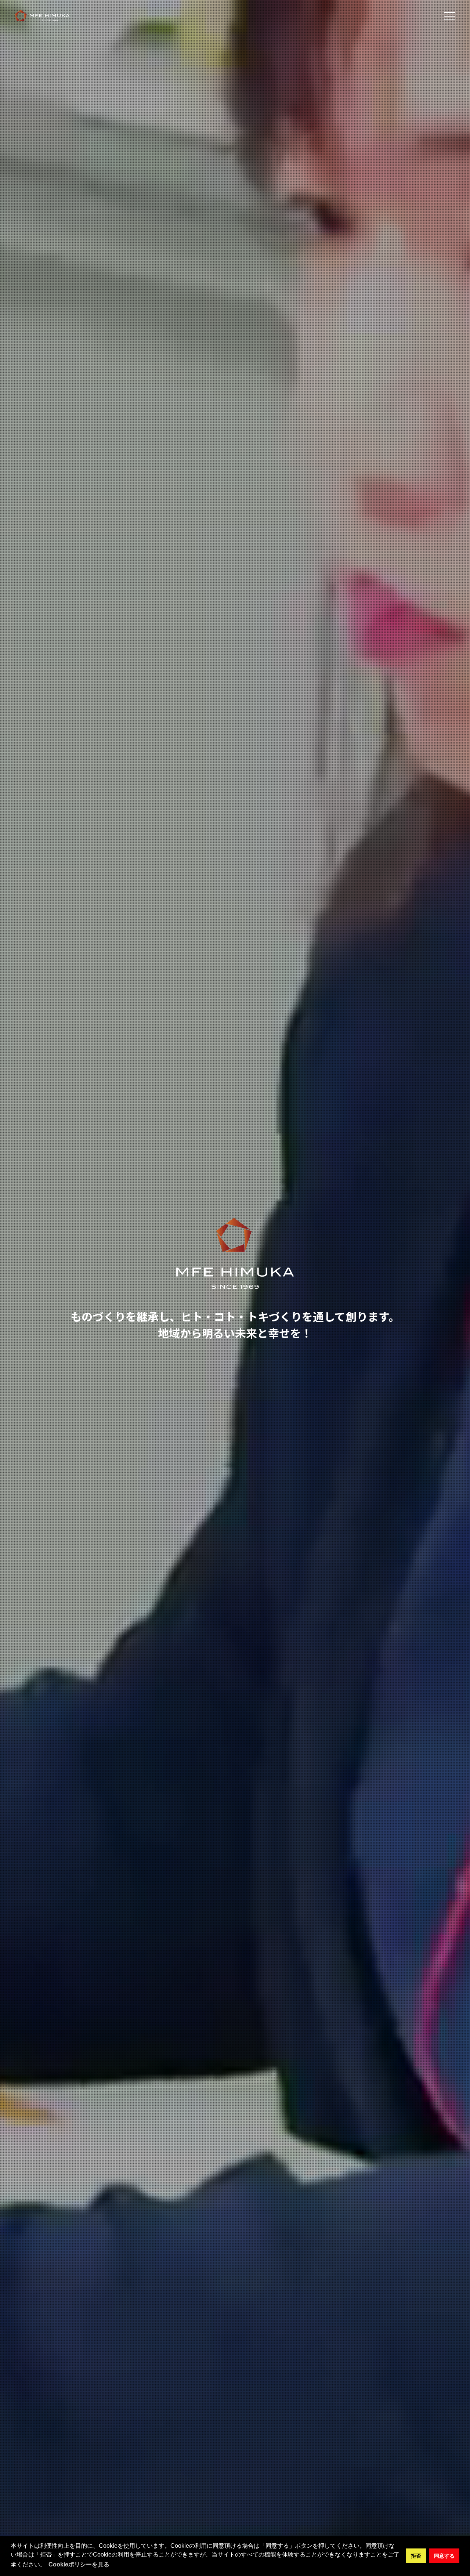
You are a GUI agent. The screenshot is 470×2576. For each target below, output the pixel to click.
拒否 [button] (416, 2556)
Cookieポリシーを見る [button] (79, 2564)
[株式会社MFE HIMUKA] (42, 16)
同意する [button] (444, 2556)
